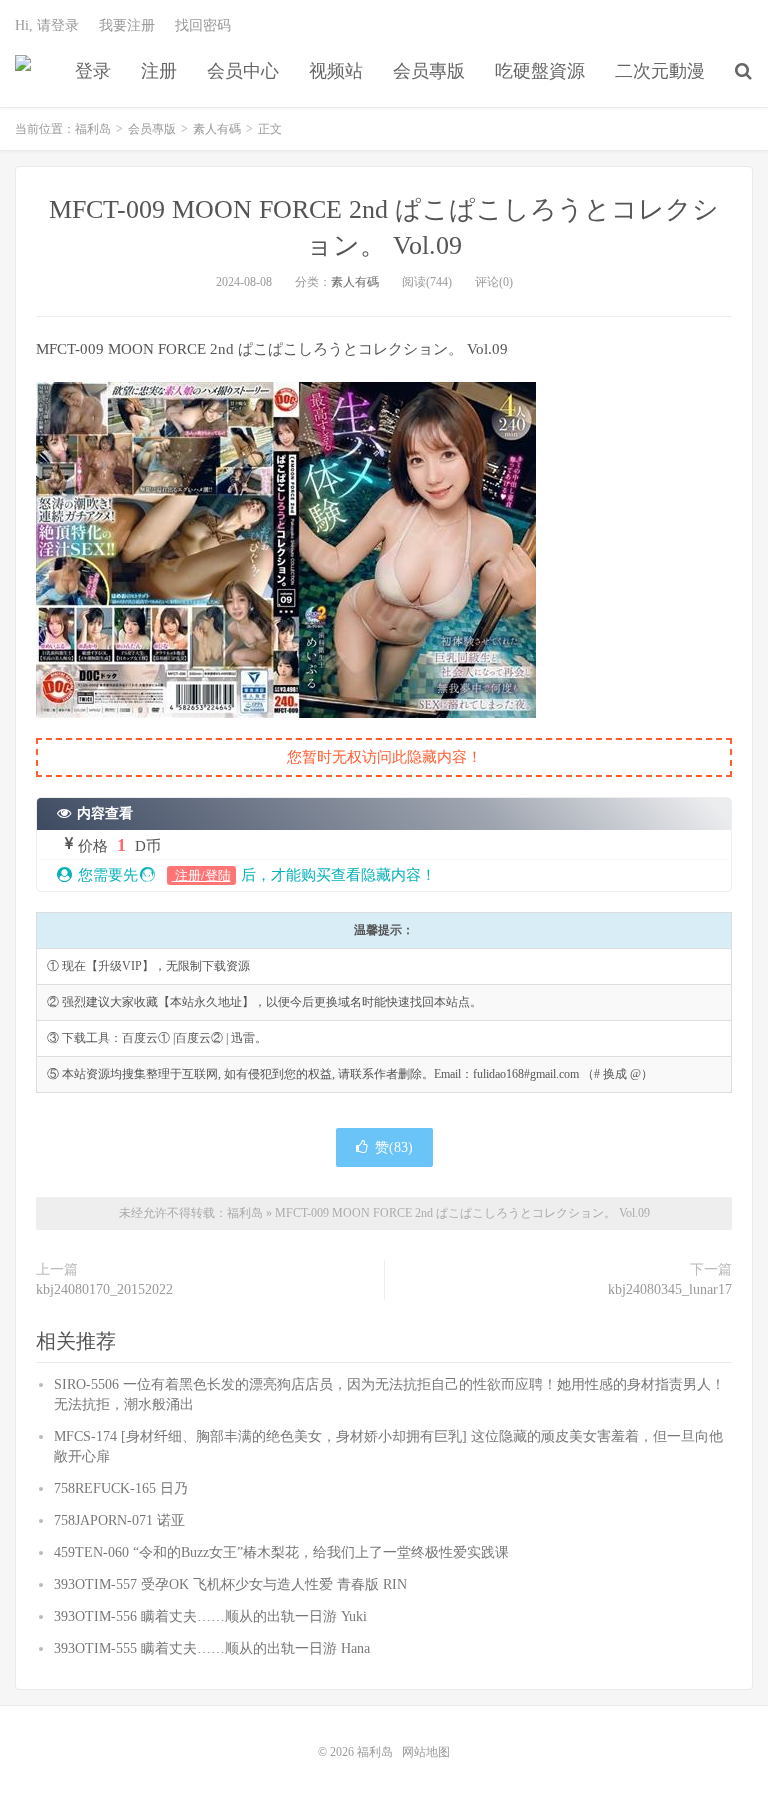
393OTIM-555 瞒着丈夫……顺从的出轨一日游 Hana (212, 1648)
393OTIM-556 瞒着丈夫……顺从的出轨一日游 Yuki (210, 1616)
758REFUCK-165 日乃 (121, 1488)
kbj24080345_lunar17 (670, 1289)
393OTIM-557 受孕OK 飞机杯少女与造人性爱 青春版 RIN (230, 1584)
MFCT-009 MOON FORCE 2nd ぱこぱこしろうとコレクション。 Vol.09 (462, 1213)
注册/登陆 (201, 875)
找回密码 (203, 25)
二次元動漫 (660, 71)
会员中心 (243, 71)
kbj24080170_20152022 (104, 1289)
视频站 (336, 71)
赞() (394, 1147)
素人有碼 (217, 129)
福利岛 (23, 71)
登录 (93, 71)
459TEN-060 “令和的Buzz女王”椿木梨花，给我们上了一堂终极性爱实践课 (281, 1552)
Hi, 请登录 (47, 25)
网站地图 (426, 1752)
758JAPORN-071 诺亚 (119, 1520)
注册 (159, 71)
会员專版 (429, 71)
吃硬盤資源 (540, 71)
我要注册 (127, 25)
